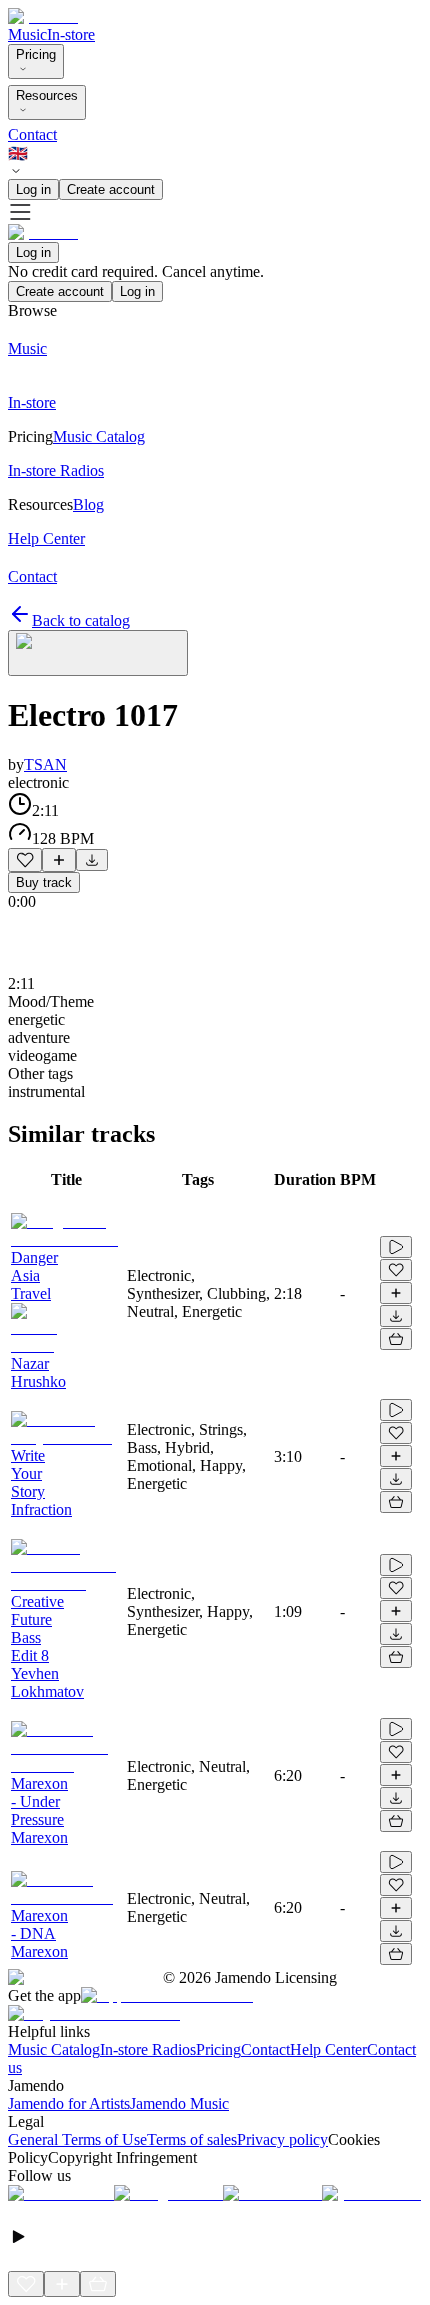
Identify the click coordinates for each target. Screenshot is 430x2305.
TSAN (45, 764)
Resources (47, 95)
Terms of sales (192, 2139)
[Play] (98, 653)
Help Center (328, 2049)
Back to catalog (81, 620)
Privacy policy (282, 2139)
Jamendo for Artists (69, 2103)
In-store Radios (148, 2049)
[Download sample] (92, 860)
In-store (71, 34)
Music (27, 34)
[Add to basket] (396, 1339)
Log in (33, 189)
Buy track (44, 882)
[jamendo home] (43, 16)
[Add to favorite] (25, 860)
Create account (111, 189)
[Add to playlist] (59, 860)
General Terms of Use (77, 2139)
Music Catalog (54, 2049)
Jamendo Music (179, 2103)
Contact (32, 134)
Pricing (36, 54)
